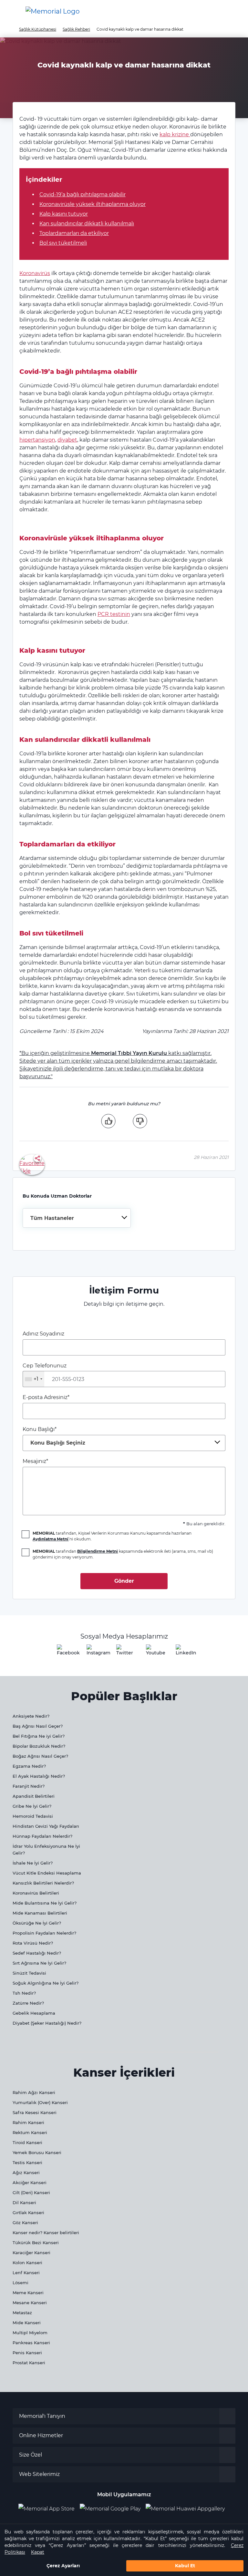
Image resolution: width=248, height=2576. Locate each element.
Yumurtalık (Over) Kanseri (40, 2102)
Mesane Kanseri (30, 2303)
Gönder (124, 1581)
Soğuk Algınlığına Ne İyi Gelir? (46, 1983)
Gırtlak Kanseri (28, 2213)
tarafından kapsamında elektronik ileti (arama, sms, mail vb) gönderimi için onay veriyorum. (123, 1554)
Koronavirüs (35, 273)
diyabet (67, 440)
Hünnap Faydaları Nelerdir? (42, 1836)
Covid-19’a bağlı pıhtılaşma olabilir (83, 194)
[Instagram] (94, 1652)
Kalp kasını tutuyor (64, 214)
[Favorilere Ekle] (32, 1164)
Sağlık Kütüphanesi (38, 29)
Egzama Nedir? (29, 1766)
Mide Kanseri (27, 2323)
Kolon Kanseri (27, 2263)
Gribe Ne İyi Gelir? (32, 1806)
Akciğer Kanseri (30, 2182)
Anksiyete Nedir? (31, 1716)
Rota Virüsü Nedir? (33, 1943)
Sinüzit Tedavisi (29, 1973)
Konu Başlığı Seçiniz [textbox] (58, 1443)
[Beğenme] (140, 1121)
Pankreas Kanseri (31, 2343)
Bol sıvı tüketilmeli (63, 243)
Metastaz (22, 2313)
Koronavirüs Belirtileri (36, 1893)
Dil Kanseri (24, 2203)
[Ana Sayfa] (53, 11)
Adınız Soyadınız (43, 1334)
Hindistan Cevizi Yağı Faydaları (46, 1826)
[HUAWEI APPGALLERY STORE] (188, 2509)
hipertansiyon (37, 440)
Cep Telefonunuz (45, 1372)
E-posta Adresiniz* (46, 1397)
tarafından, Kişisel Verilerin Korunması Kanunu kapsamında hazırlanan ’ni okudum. (112, 1536)
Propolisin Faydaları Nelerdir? (44, 1933)
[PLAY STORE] (110, 2509)
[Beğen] (108, 1121)
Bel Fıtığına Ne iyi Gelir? (39, 1736)
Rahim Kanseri (28, 2122)
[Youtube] (154, 1652)
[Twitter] (124, 1652)
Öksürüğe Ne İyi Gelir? (37, 1923)
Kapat (38, 2552)
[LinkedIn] (183, 1652)
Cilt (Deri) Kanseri (31, 2193)
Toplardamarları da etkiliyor (74, 233)
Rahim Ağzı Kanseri (34, 2092)
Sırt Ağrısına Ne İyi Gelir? (39, 1963)
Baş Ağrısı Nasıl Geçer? (38, 1726)
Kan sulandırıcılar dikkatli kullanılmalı (87, 224)
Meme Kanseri (28, 2293)
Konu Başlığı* (54, 1436)
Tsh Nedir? (24, 1993)
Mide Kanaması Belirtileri (40, 1913)
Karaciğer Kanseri (31, 2253)
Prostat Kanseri (29, 2363)
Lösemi (21, 2283)
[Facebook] (65, 1652)
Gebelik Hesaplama (34, 2013)
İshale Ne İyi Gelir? (33, 1863)
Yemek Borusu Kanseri (37, 2152)
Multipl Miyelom (30, 2333)
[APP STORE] (49, 2509)
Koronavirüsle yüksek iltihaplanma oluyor (93, 204)
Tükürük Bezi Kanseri (36, 2243)
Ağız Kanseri (26, 2172)
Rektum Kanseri (30, 2132)
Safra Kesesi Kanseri (35, 2112)
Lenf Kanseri (26, 2273)
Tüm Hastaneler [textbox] (52, 1218)
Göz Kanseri (25, 2223)
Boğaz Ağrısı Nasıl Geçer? (40, 1756)
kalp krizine (175, 134)
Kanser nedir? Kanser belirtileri (46, 2233)
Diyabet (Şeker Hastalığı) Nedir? (47, 2023)
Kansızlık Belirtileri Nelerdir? (43, 1883)
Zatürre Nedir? (28, 2003)
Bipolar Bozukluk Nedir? (39, 1746)
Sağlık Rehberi (76, 29)
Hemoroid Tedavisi (33, 1816)
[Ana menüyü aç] (10, 11)
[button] (233, 11)
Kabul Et (185, 2566)
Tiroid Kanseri (27, 2142)
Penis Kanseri (27, 2353)
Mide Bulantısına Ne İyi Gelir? (45, 1903)
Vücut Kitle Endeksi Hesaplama (47, 1873)
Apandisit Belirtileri (34, 1796)
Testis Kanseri (27, 2162)
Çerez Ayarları (63, 2566)
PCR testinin (114, 614)
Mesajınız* (35, 1461)
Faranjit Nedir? (29, 1786)
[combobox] (77, 1218)
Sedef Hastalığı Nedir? (37, 1953)
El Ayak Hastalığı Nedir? (39, 1776)
